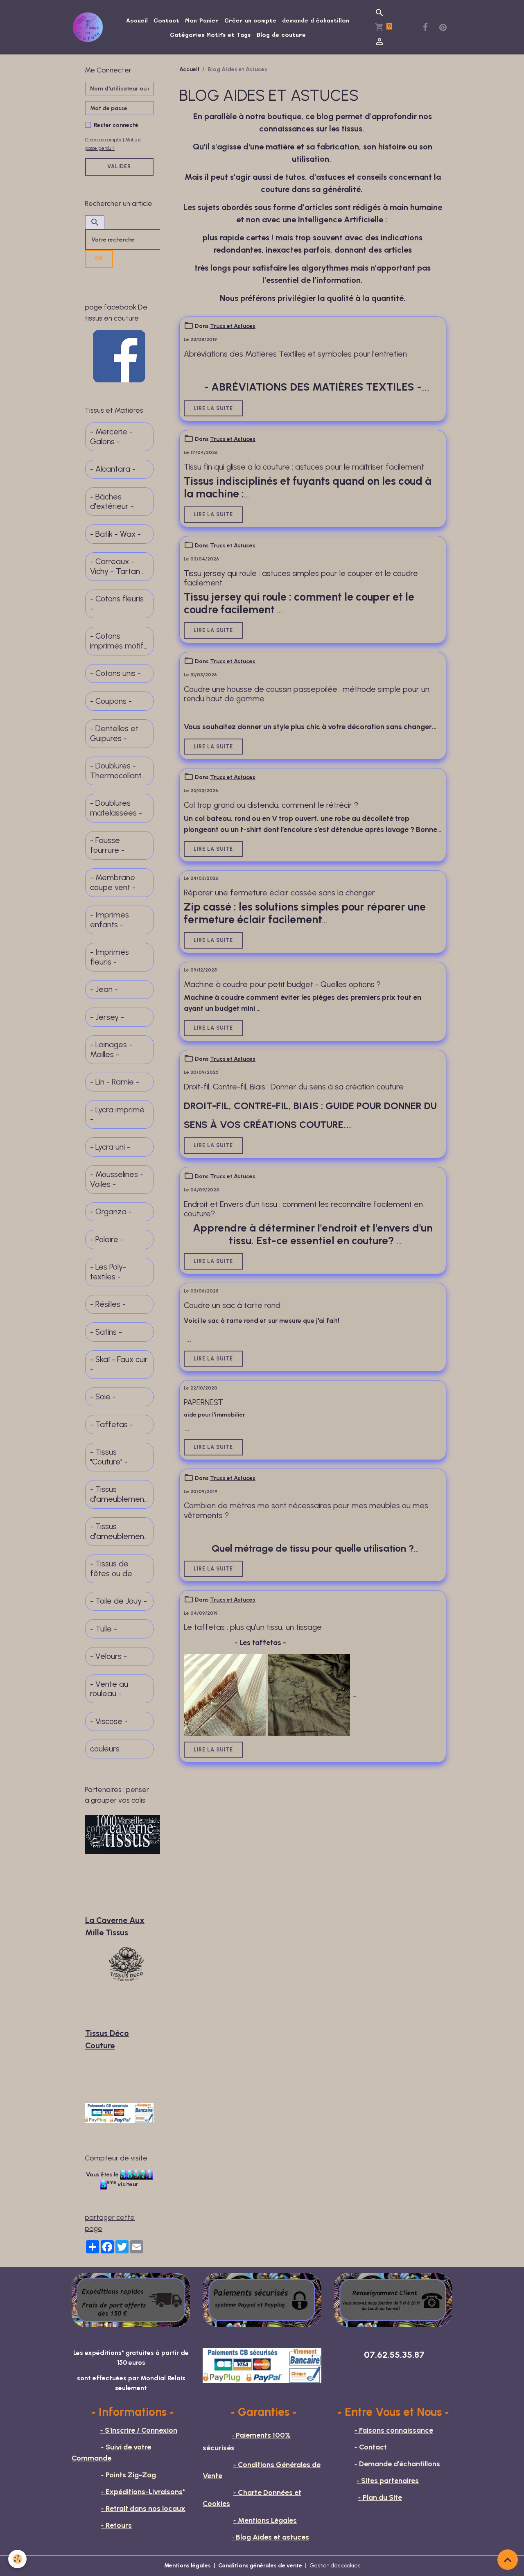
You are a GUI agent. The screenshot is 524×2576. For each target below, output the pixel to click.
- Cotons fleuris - (117, 604)
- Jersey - (107, 1017)
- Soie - (103, 1397)
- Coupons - (111, 701)
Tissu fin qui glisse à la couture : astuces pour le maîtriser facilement (304, 467)
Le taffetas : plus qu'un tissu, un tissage (253, 1627)
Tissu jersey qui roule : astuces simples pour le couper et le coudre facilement (301, 578)
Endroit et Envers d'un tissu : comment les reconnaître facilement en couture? (303, 1209)
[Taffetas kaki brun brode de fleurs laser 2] (309, 1694)
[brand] (89, 27)
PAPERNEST (203, 1402)
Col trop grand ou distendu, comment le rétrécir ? (271, 805)
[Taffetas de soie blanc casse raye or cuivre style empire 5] (225, 1694)
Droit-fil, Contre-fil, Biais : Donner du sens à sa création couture (294, 1087)
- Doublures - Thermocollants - (118, 771)
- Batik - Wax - (115, 534)
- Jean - (104, 989)
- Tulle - (104, 1629)
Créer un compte (250, 20)
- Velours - (108, 1656)
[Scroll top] (508, 2560)
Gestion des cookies (335, 2566)
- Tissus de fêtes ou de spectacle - (111, 1569)
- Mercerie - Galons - (111, 437)
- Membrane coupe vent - (113, 882)
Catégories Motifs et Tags (210, 35)
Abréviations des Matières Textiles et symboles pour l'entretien (295, 354)
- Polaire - (107, 1239)
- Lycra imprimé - (117, 1115)
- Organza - (111, 1212)
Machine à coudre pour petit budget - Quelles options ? (282, 984)
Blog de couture (281, 35)
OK (99, 259)
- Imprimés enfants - (110, 920)
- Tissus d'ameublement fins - (119, 1531)
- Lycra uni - (110, 1147)
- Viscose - (109, 1721)
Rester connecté (116, 125)
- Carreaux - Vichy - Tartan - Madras (118, 566)
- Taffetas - (112, 1425)
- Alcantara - (113, 469)
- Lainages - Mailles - (111, 1050)
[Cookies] (17, 2559)
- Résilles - (108, 1304)
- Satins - (106, 1332)
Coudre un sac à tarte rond (232, 1305)
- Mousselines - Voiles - (117, 1179)
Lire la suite (213, 408)
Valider (119, 166)
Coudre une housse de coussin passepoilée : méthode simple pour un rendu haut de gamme (307, 694)
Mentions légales (187, 2566)
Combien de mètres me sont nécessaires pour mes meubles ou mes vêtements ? (306, 1511)
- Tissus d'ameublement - (119, 1494)
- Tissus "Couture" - (109, 1457)
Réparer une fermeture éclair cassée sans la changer (279, 893)
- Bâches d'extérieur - (112, 502)
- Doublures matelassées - (116, 808)
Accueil (137, 20)
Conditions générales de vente (260, 2566)
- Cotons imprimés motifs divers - (119, 641)
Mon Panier (202, 20)
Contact (166, 20)
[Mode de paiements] (262, 2300)
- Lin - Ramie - (115, 1082)
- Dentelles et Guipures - (114, 733)
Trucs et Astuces (233, 326)
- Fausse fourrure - (107, 845)
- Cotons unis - (115, 673)
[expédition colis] (131, 2300)
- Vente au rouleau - (109, 1689)
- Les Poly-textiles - (108, 1272)
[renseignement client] (393, 2300)
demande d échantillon (316, 20)
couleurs (105, 1749)
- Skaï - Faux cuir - (119, 1364)
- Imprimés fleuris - (110, 957)
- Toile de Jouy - (119, 1601)
